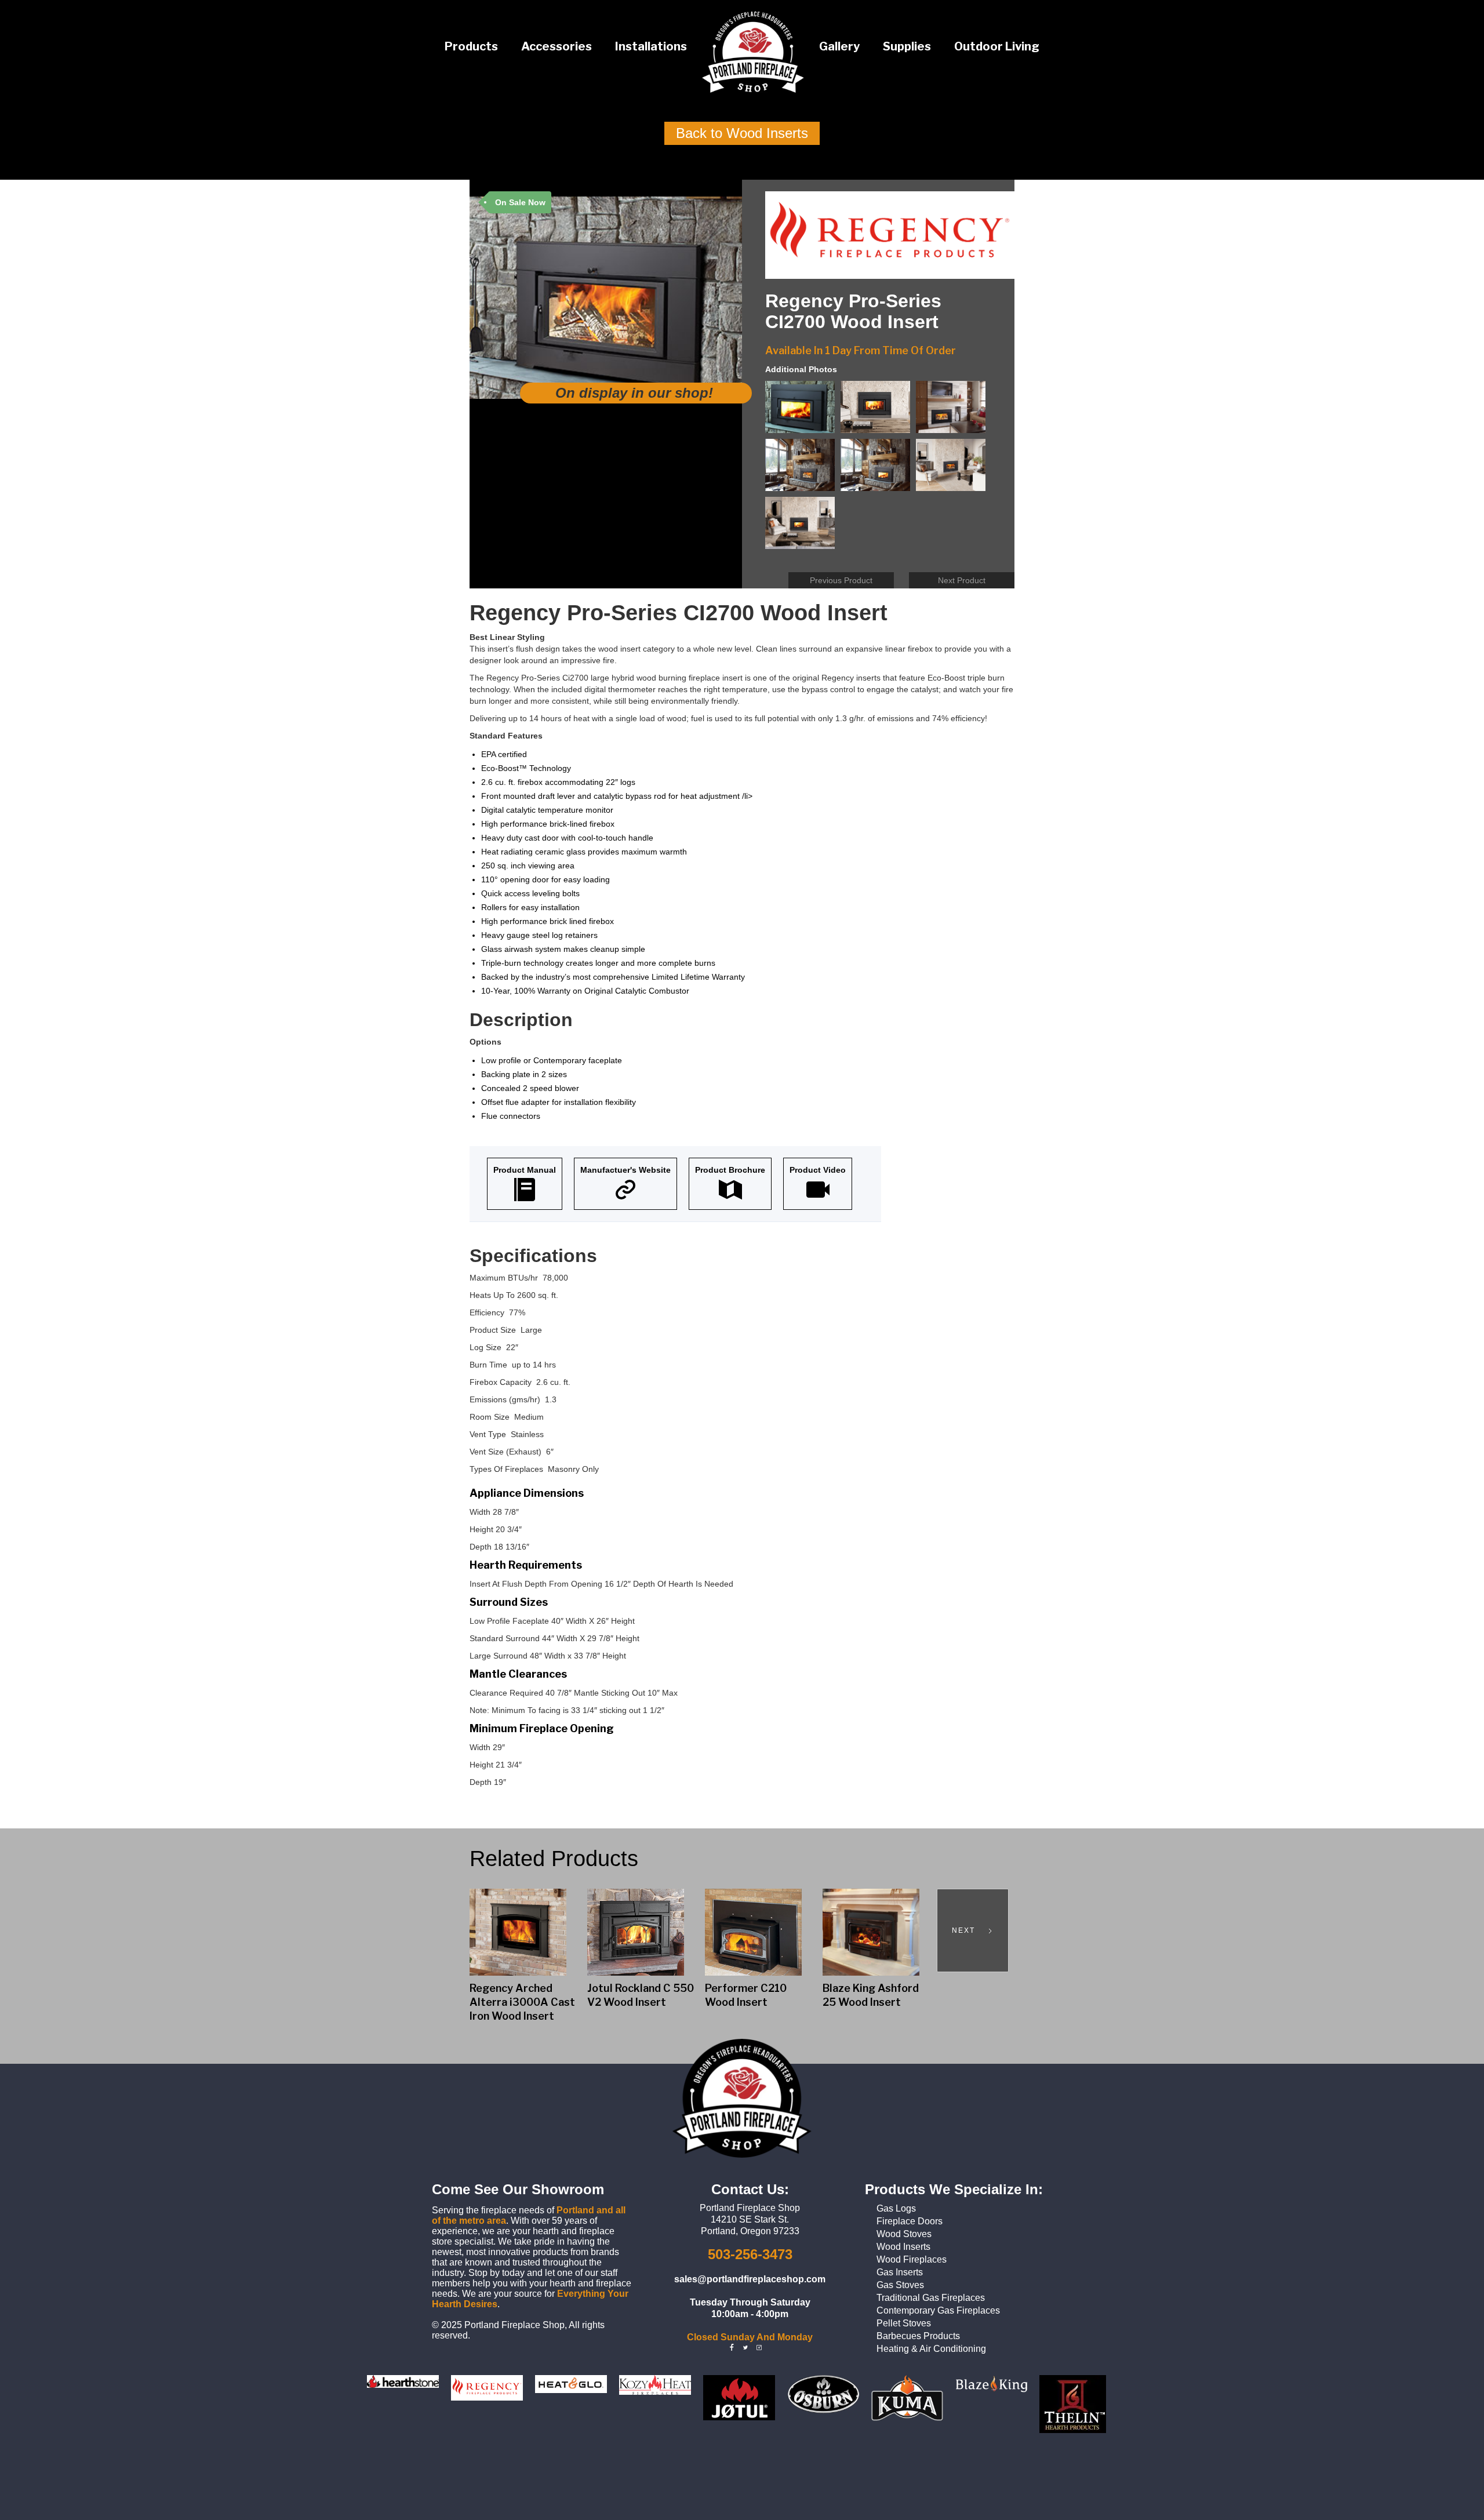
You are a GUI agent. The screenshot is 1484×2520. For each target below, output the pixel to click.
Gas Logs (896, 2208)
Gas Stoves (900, 2285)
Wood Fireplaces (912, 2259)
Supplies (907, 46)
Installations (651, 46)
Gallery (839, 46)
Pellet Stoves (904, 2323)
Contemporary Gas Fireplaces (938, 2310)
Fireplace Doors (910, 2221)
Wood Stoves (904, 2234)
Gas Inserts (900, 2272)
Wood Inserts (903, 2247)
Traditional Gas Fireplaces (931, 2298)
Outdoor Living (997, 46)
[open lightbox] (803, 410)
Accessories (556, 46)
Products (471, 46)
